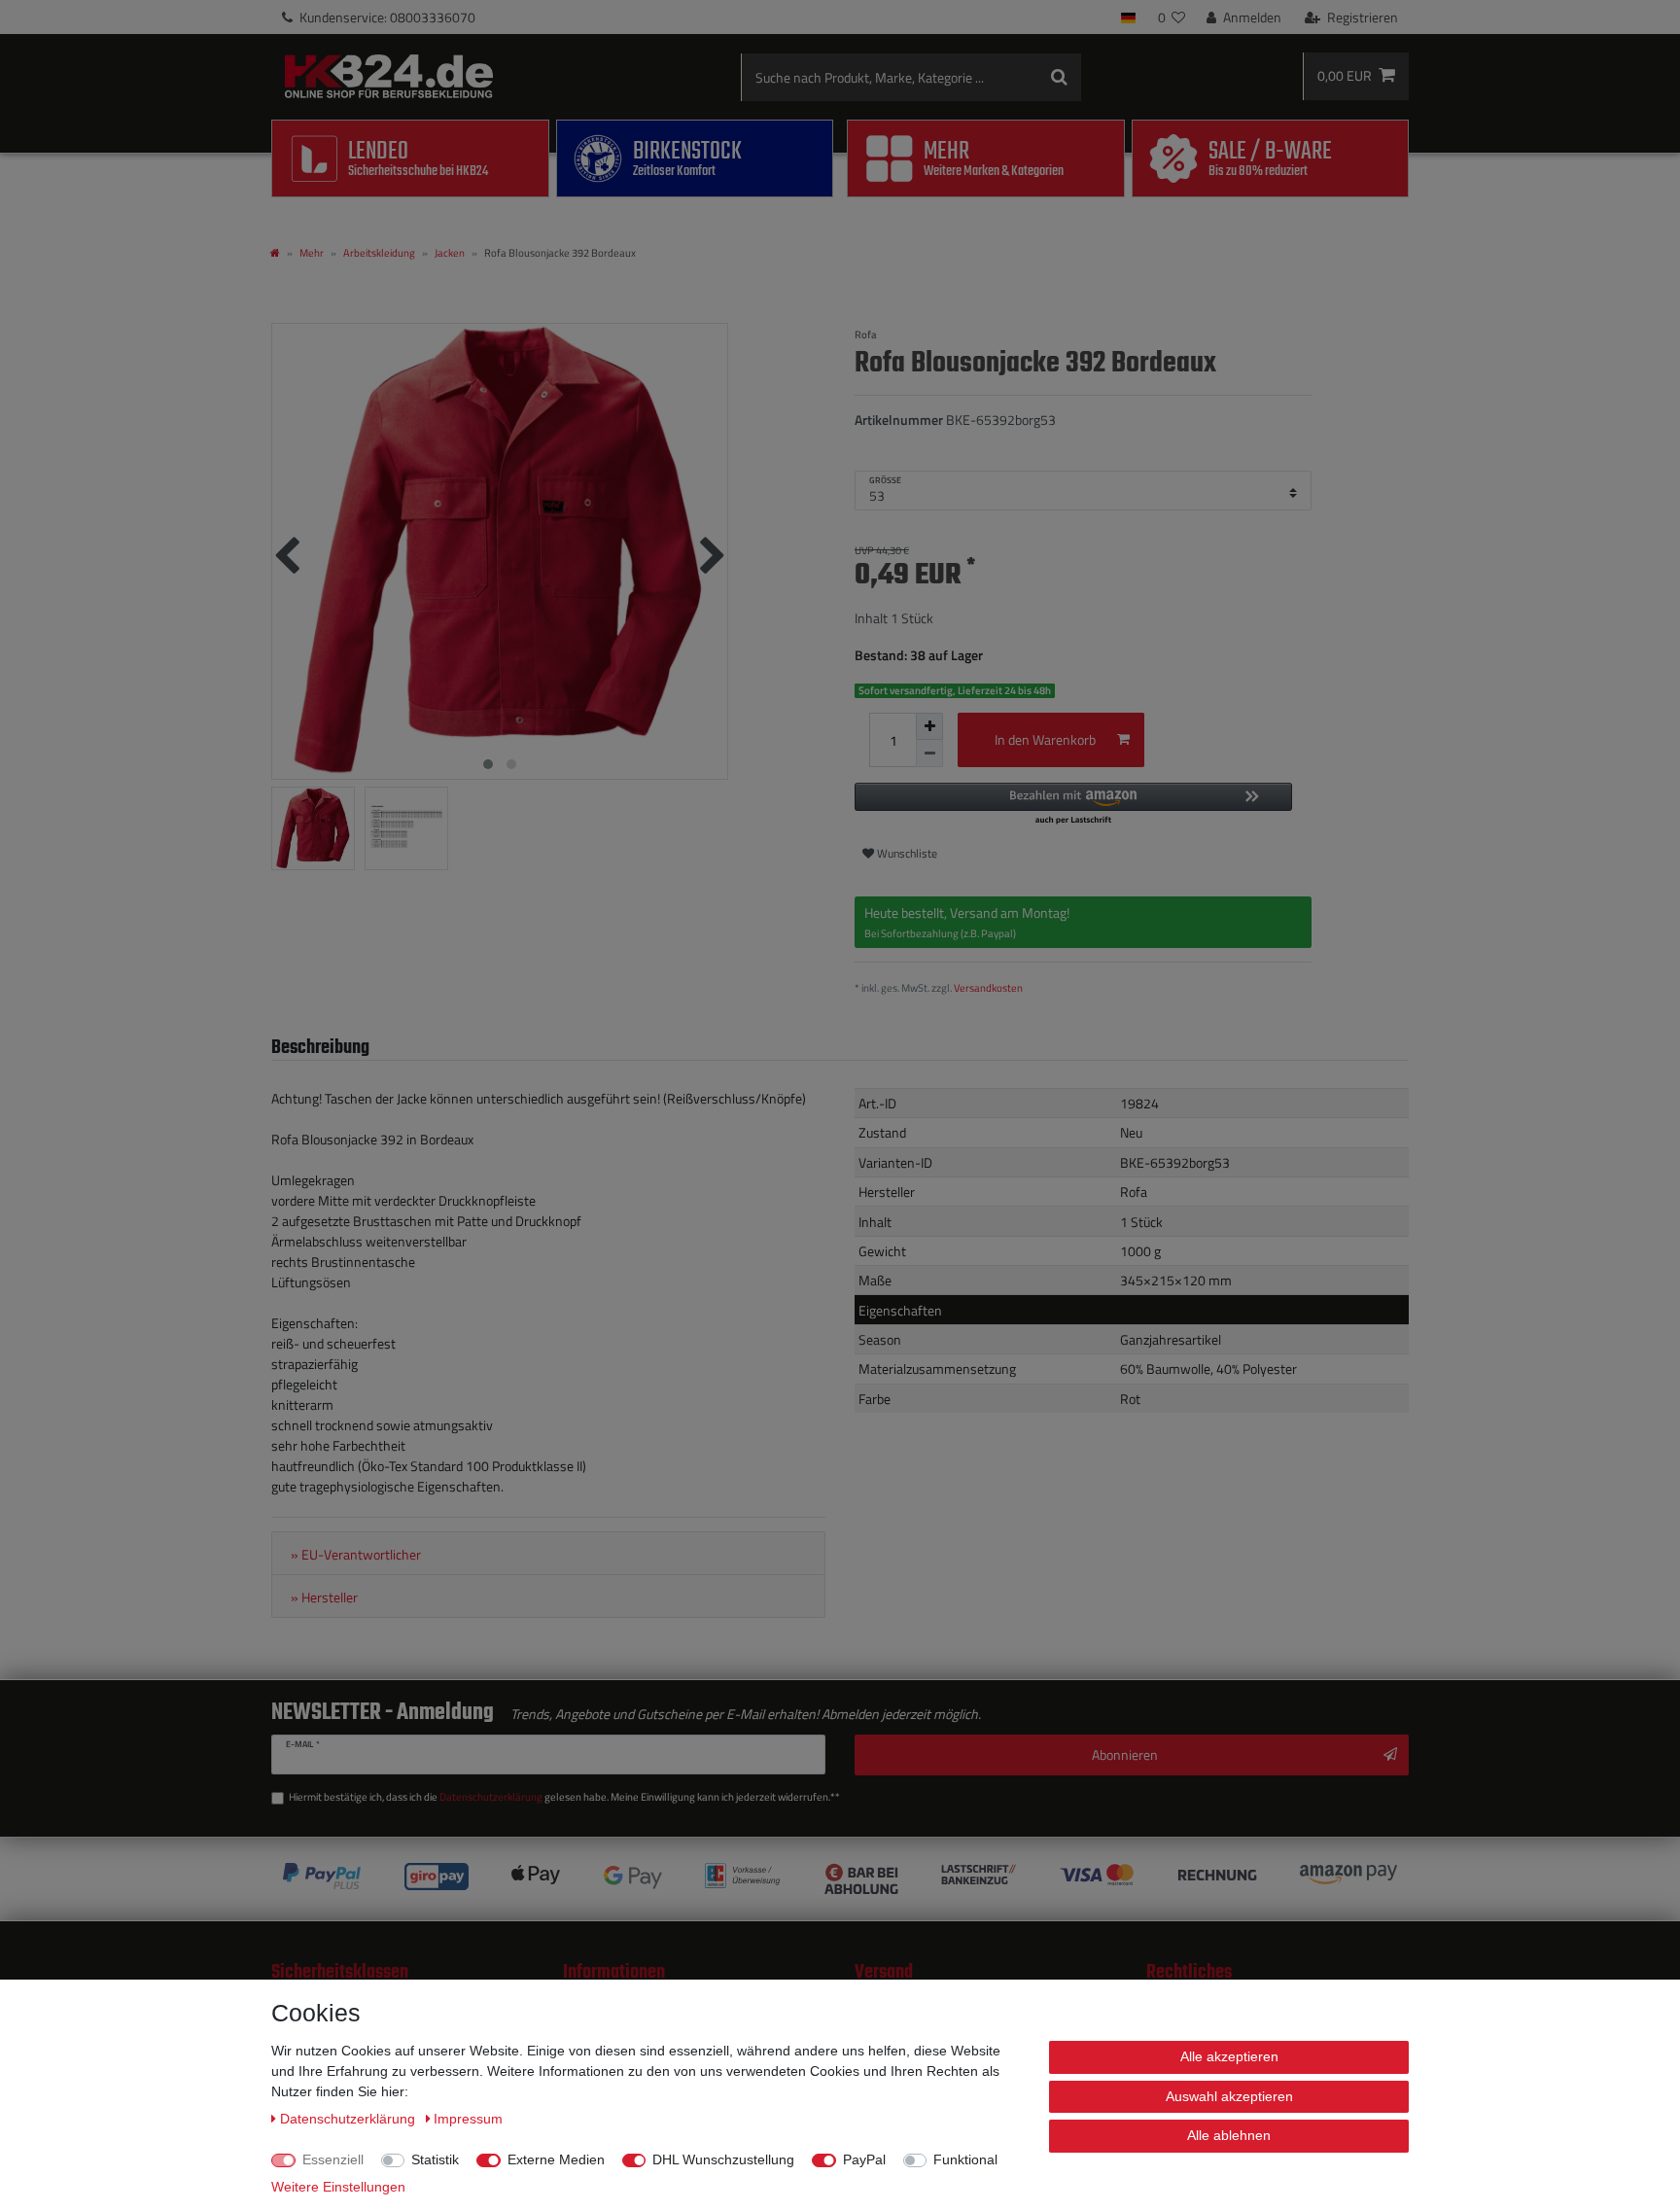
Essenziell (333, 2159)
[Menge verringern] (929, 754)
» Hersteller (324, 1597)
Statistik (435, 2159)
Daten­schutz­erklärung (350, 2119)
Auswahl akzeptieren (1229, 2096)
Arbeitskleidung (379, 252)
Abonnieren (1125, 1755)
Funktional (965, 2159)
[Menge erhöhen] (929, 726)
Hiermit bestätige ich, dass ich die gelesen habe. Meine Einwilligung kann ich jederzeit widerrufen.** (564, 1797)
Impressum (468, 2119)
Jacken (450, 252)
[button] (1073, 805)
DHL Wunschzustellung (723, 2159)
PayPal (864, 2159)
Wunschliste (906, 853)
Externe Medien (556, 2159)
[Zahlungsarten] (840, 1879)
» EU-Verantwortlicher (356, 1555)
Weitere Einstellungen (338, 2187)
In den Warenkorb (1045, 739)
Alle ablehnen (1229, 2135)
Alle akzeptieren (1229, 2056)
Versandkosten (988, 987)
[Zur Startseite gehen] (275, 252)
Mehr (312, 252)
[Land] (1128, 17)
